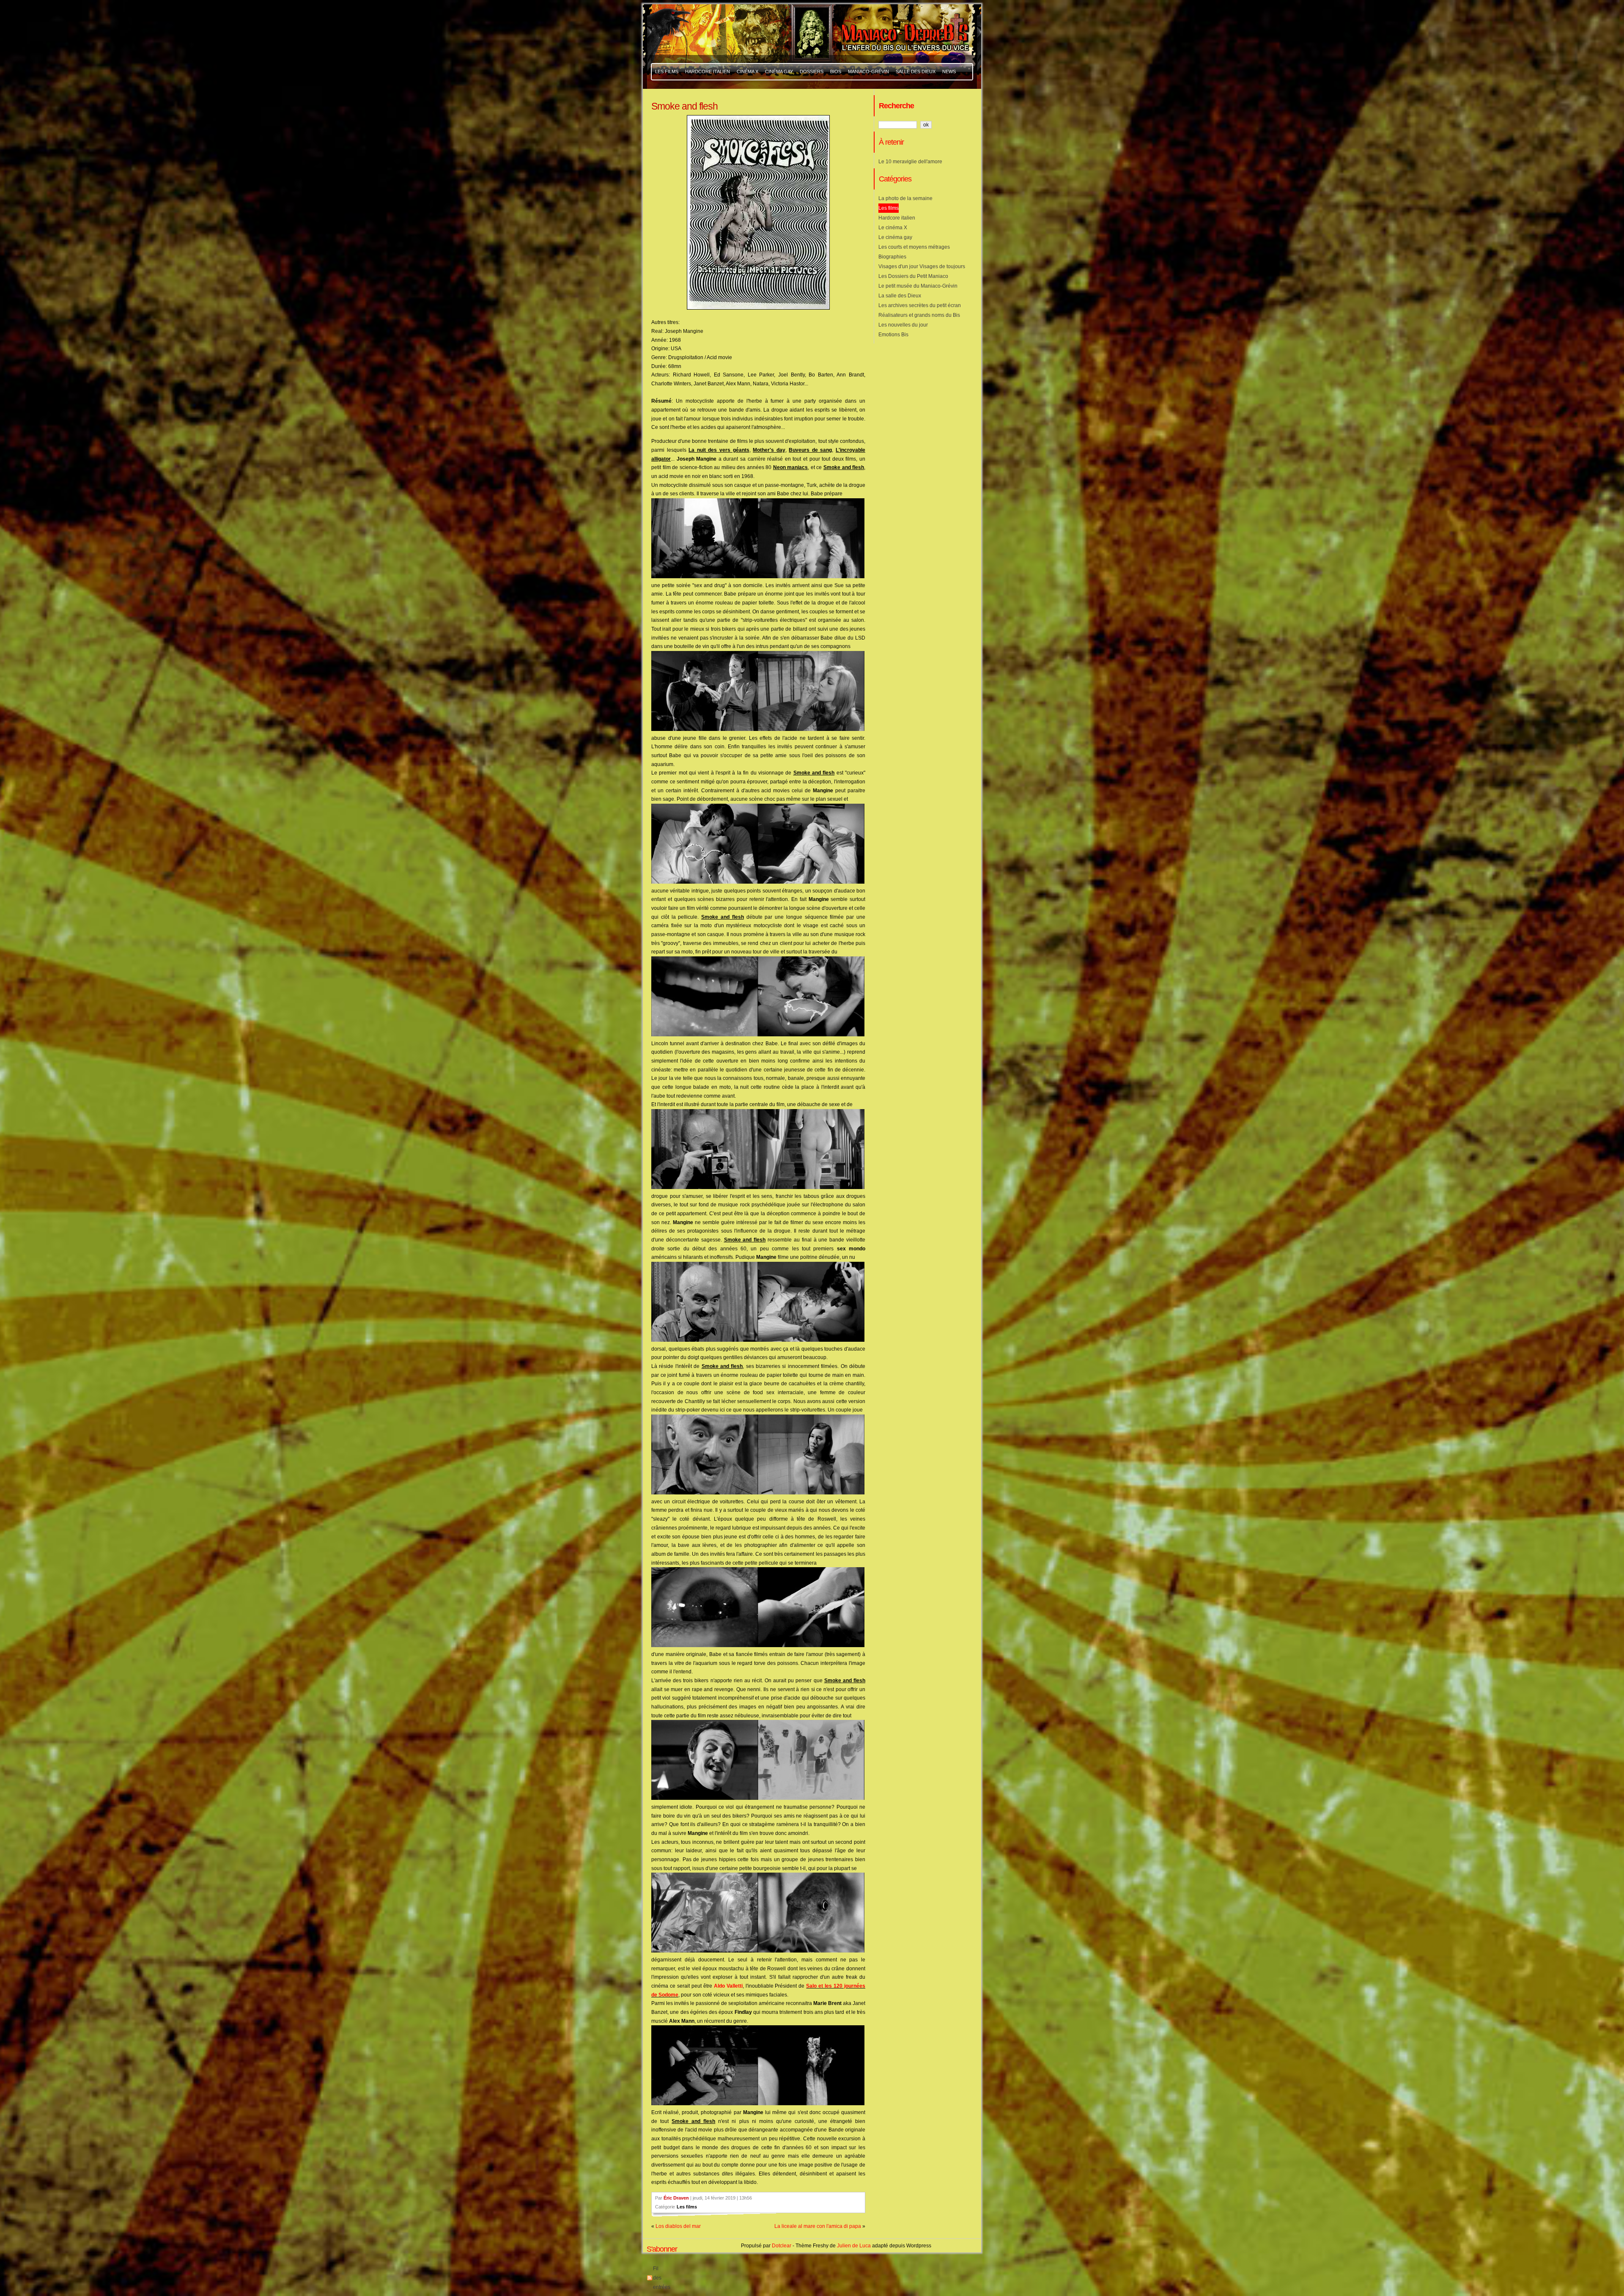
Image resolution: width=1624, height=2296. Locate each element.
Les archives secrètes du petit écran (920, 305)
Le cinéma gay (895, 237)
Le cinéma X (893, 228)
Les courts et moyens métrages (914, 247)
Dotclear (782, 2246)
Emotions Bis (893, 335)
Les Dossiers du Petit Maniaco (913, 276)
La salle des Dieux (900, 296)
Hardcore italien (897, 218)
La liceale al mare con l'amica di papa (818, 2226)
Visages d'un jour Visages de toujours (922, 266)
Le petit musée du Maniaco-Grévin (918, 286)
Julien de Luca (854, 2246)
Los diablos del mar (678, 2226)
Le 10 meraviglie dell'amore (910, 162)
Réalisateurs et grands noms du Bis (919, 315)
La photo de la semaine (905, 198)
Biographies (892, 257)
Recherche (896, 106)
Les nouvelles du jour (903, 325)
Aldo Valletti (728, 1986)
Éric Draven (676, 2198)
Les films (687, 2207)
